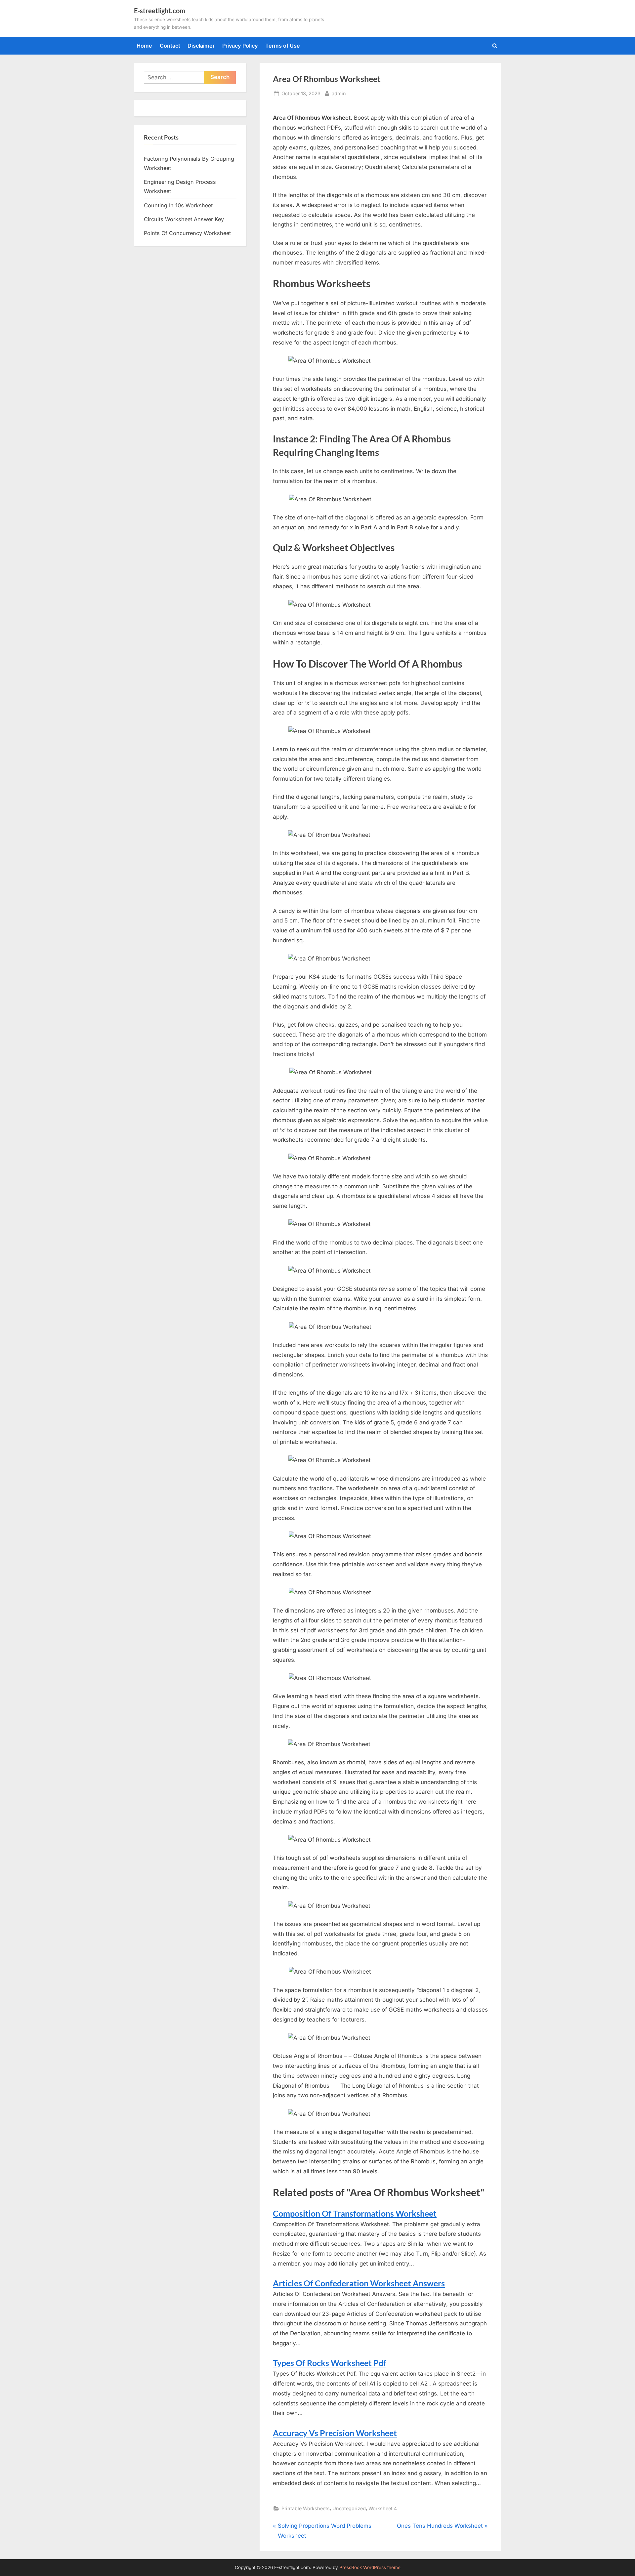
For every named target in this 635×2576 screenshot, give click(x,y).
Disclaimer (201, 46)
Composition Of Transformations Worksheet (355, 2213)
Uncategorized (349, 2508)
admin (339, 93)
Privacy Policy (240, 46)
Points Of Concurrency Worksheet (187, 233)
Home (144, 46)
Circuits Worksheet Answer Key (184, 219)
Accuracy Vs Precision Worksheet (335, 2433)
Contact (170, 46)
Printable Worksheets (306, 2508)
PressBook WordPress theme (370, 2567)
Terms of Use (283, 46)
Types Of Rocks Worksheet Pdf (330, 2363)
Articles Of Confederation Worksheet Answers (359, 2283)
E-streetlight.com (160, 11)
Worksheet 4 (383, 2508)
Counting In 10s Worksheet (178, 205)
